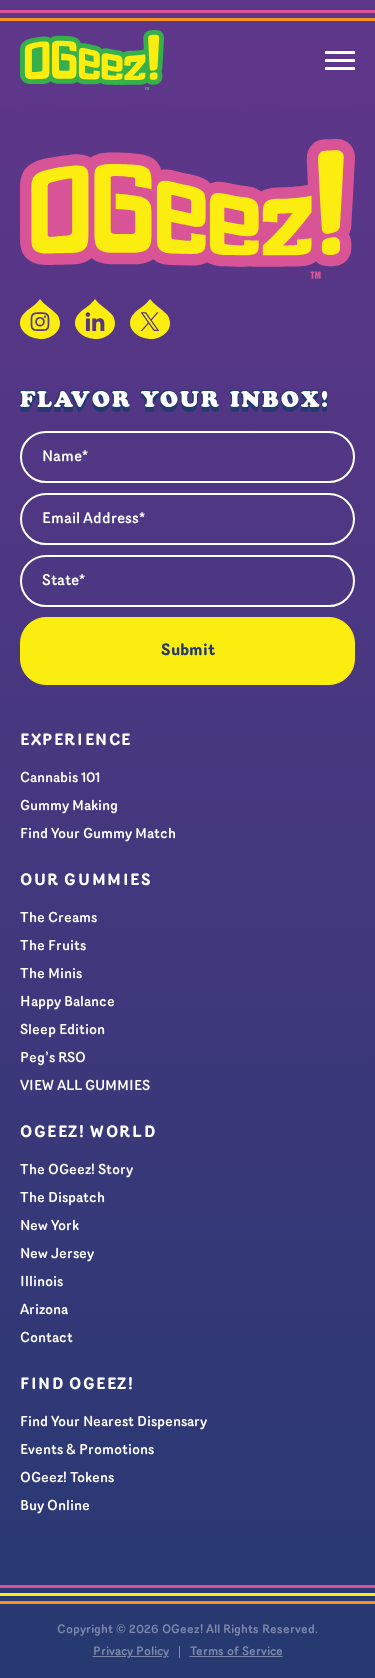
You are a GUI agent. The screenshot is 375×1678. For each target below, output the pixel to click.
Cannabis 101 (60, 778)
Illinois (41, 1282)
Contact (46, 1338)
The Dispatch (62, 1198)
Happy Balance (67, 1002)
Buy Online (55, 1506)
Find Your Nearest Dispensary (113, 1422)
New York (49, 1226)
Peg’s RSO (53, 1058)
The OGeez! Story (76, 1170)
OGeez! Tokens (67, 1478)
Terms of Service (236, 1652)
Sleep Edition (62, 1030)
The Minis (51, 974)
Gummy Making (69, 806)
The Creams (58, 918)
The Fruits (53, 946)
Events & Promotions (87, 1450)
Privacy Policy (131, 1652)
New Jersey (57, 1254)
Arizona (44, 1310)
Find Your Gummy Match (98, 834)
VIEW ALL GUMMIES (85, 1086)
